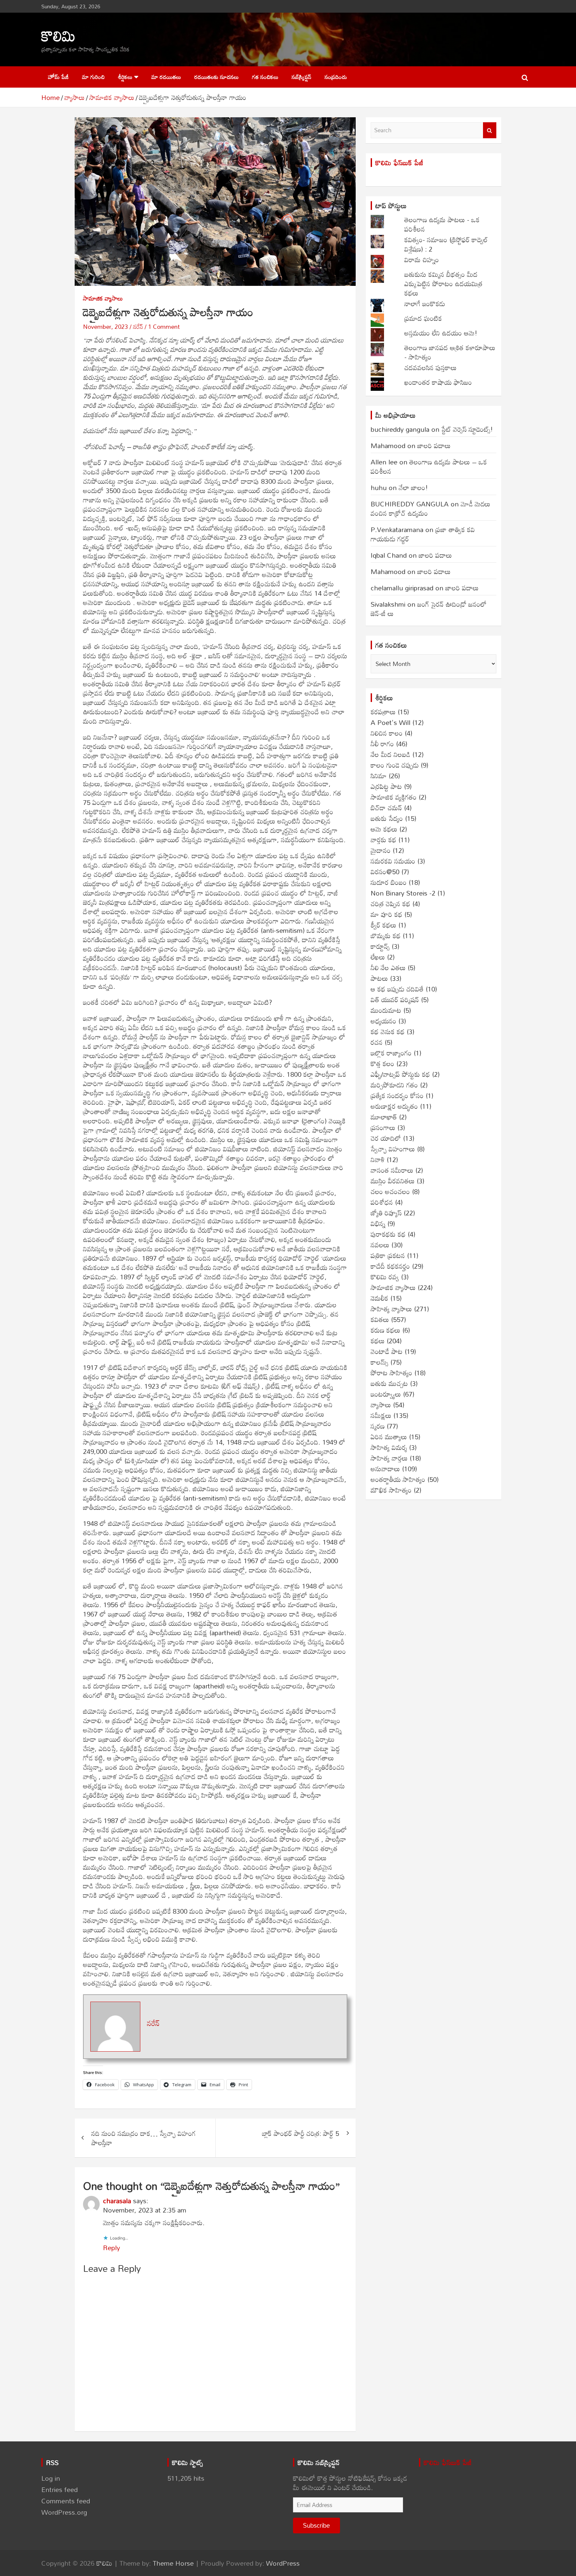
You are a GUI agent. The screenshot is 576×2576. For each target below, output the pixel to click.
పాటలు (379, 978)
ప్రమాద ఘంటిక (423, 318)
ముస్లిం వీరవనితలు (393, 1181)
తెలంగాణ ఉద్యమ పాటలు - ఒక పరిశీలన (442, 224)
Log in (51, 2478)
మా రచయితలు (166, 77)
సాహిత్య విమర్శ (389, 1447)
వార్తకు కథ (383, 840)
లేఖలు (378, 957)
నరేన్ (138, 326)
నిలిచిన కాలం (387, 733)
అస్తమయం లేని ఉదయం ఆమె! (441, 333)
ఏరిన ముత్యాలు (389, 1437)
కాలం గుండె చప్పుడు (395, 765)
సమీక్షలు (381, 1415)
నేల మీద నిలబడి (390, 754)
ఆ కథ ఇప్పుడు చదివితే (397, 989)
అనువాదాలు (385, 1469)
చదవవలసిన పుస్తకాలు (430, 367)
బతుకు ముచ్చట (389, 1383)
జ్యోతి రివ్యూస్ (386, 1213)
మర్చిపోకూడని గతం (394, 1085)
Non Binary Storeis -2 (403, 893)
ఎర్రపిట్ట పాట (386, 786)
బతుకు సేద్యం (387, 818)
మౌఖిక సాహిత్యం (391, 1490)
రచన (377, 1042)
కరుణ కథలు (385, 1330)
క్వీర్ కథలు (383, 925)
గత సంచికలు (265, 77)
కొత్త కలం (382, 1063)
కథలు (378, 1341)
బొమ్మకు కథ (386, 936)
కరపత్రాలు (383, 712)
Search (490, 130)
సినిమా (379, 776)
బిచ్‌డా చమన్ (386, 808)
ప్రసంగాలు (383, 1127)
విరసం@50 (385, 872)
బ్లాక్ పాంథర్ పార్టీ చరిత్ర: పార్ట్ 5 (300, 2133)
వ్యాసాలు (381, 1405)
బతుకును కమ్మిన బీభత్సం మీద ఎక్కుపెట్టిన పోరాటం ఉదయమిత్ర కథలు (443, 284)
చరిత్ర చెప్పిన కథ (390, 904)
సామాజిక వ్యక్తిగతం (394, 797)
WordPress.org (64, 2512)
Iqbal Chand (389, 555)
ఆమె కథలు (384, 829)
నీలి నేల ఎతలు (388, 967)
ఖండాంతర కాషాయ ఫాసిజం (438, 382)
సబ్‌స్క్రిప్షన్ (301, 77)
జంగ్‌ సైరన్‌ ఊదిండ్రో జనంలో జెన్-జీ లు (429, 609)
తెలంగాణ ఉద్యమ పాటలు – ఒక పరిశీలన (429, 466)
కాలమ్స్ (379, 1362)
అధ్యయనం (383, 1021)
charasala (117, 2201)
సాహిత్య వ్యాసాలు (391, 1309)
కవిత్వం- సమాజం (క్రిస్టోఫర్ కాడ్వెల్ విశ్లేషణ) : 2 (446, 244)
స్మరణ (378, 1426)
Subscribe (316, 2525)
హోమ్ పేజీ (58, 77)
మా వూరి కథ (386, 914)
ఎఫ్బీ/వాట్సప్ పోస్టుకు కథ (400, 1074)
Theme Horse (173, 2563)
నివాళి (378, 1159)
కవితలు (380, 1319)
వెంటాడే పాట (387, 1351)
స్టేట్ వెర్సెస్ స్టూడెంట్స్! (467, 429)
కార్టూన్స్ (380, 946)
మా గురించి (93, 77)
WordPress (283, 2563)
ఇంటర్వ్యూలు (386, 1394)
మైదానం (381, 850)
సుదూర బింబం (389, 882)
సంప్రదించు (336, 77)
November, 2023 (105, 326)
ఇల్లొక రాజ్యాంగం (391, 1053)
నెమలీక (379, 1298)
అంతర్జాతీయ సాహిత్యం (398, 1479)
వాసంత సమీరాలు (392, 1170)
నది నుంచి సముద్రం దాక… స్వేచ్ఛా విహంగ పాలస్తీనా (143, 2138)
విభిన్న (378, 1223)
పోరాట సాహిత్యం (391, 1373)
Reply (111, 2248)
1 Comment (164, 326)
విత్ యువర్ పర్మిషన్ (395, 999)
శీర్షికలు (125, 77)
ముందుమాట (386, 1010)
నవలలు (380, 1245)
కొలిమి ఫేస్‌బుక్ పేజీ (399, 163)
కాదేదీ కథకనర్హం (390, 1266)
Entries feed (59, 2489)
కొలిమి (58, 35)
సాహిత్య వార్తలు (389, 1458)
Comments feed (66, 2501)
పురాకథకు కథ (388, 1234)
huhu (379, 487)
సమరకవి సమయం (393, 861)
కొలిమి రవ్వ (385, 1277)
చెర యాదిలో (386, 1138)
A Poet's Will (390, 722)
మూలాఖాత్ (384, 1117)
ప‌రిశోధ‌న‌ (382, 1202)
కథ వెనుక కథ (388, 1031)
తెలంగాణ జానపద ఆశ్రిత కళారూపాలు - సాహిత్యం (450, 352)
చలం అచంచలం (390, 1191)
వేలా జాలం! (413, 487)
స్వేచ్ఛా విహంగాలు (393, 1149)
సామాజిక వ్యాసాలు (103, 298)
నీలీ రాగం (382, 744)
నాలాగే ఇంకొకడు (425, 304)
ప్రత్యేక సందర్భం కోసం (397, 1095)
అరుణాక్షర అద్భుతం (394, 1106)
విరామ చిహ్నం (422, 260)
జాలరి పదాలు (434, 445)
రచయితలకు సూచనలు (216, 77)
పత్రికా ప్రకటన (388, 1255)
